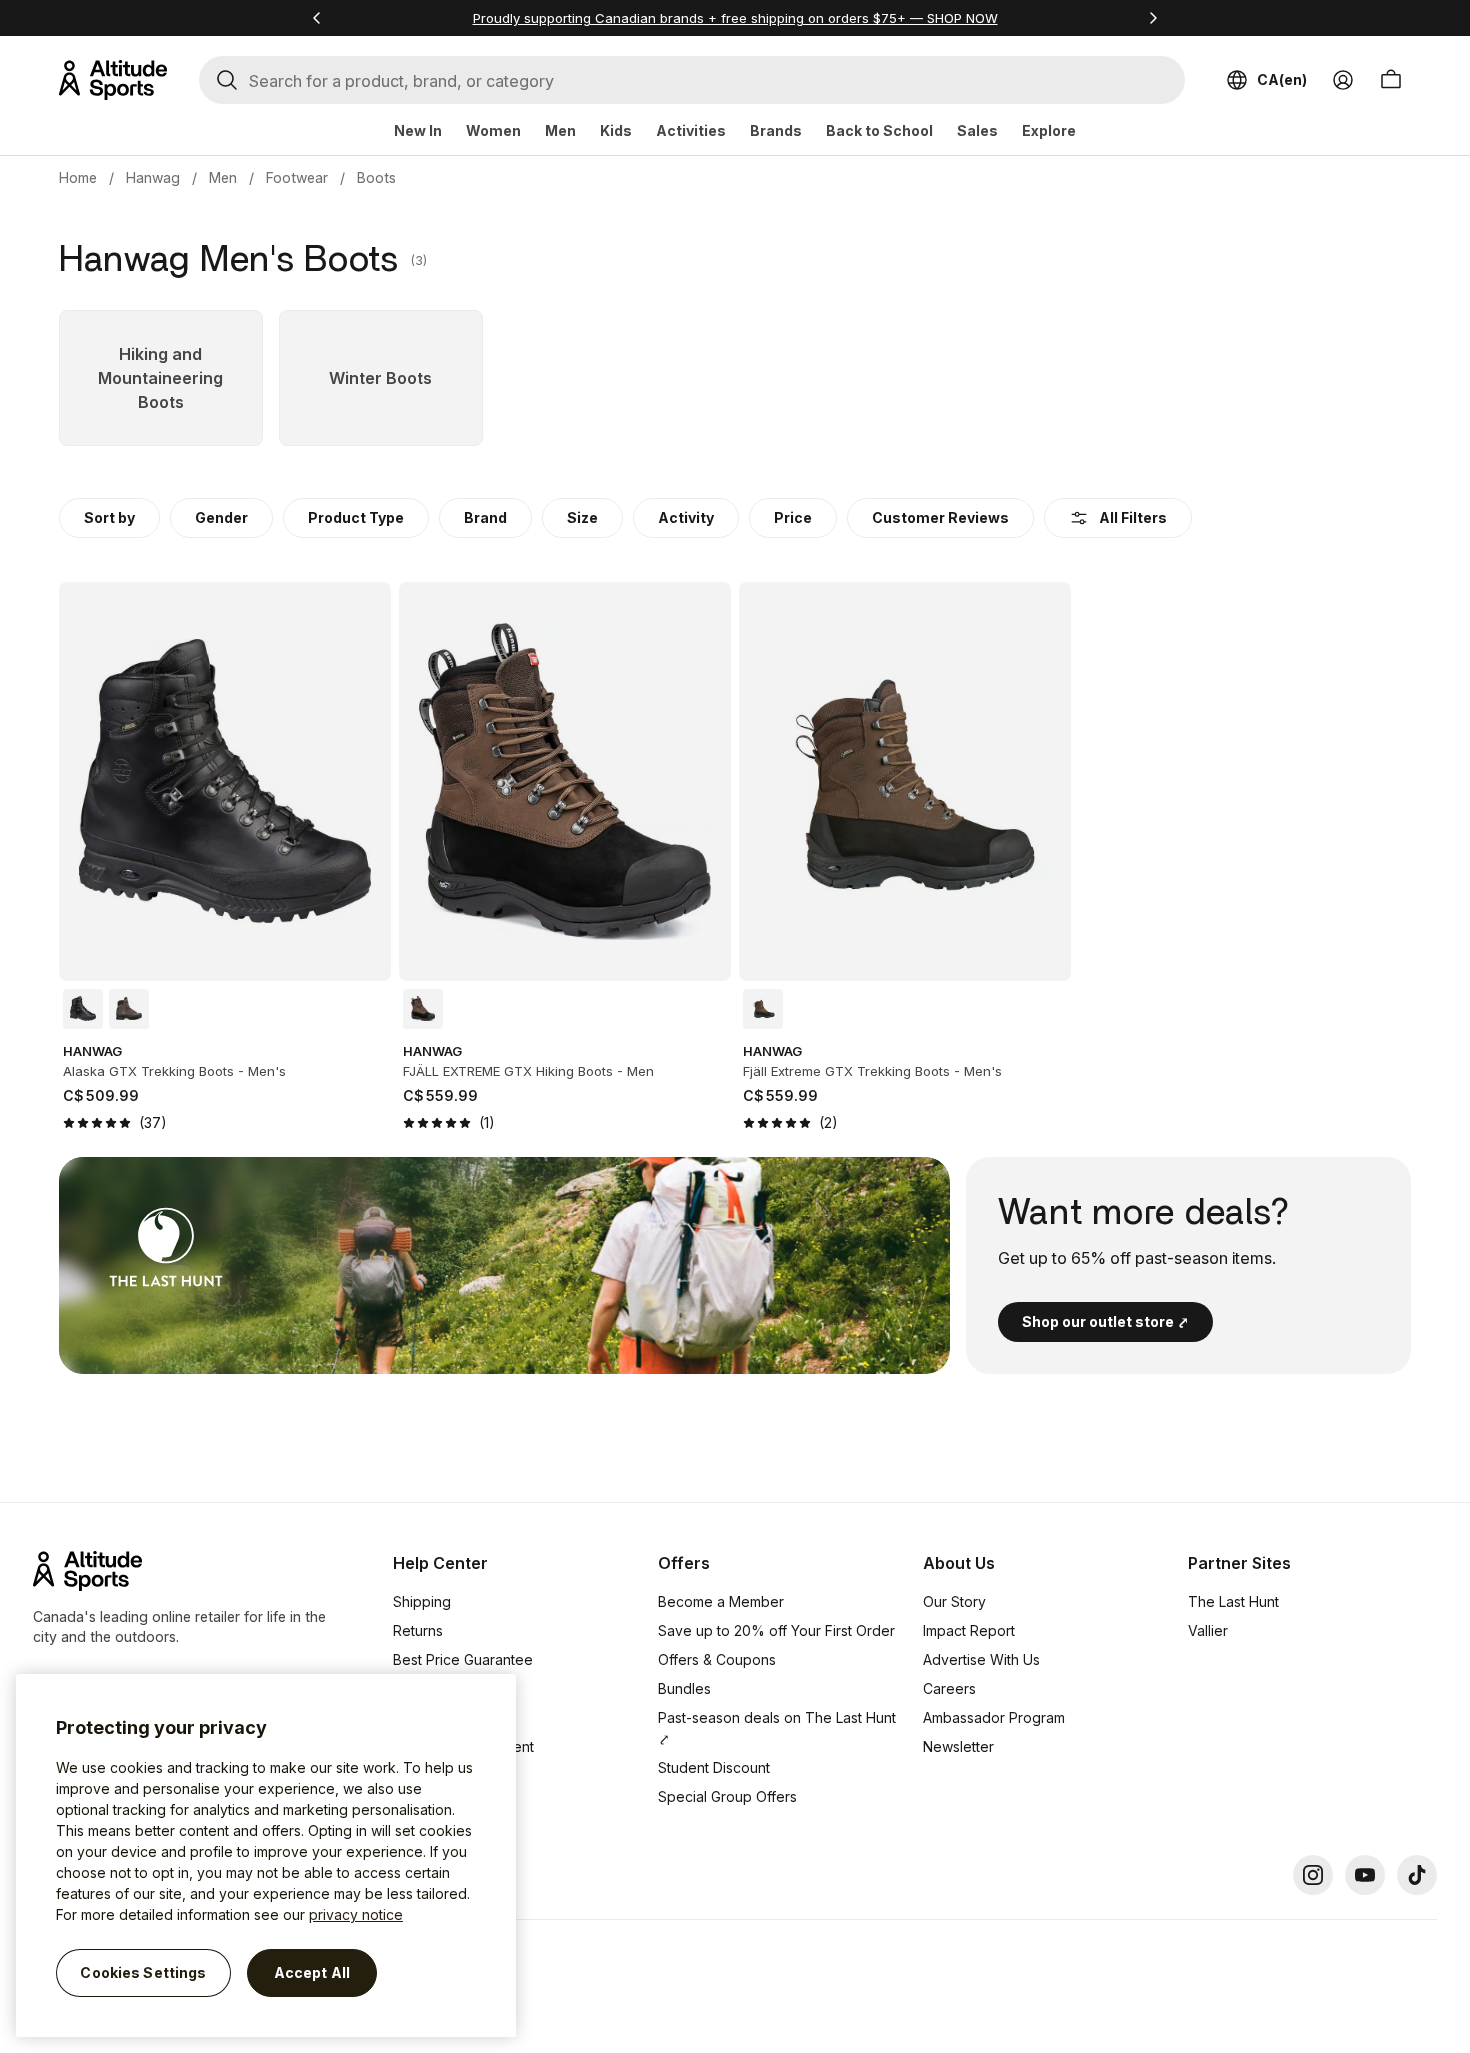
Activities (691, 130)
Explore (1049, 130)
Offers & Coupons (717, 1659)
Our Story (954, 1601)
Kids (616, 130)
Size (582, 517)
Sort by (109, 517)
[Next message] (1153, 18)
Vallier (1208, 1630)
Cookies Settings (143, 1972)
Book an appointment (463, 1746)
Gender (221, 517)
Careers (949, 1688)
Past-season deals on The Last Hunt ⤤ (777, 1728)
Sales (977, 130)
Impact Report (969, 1630)
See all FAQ (431, 1804)
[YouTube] (1365, 1875)
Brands (776, 130)
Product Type (356, 517)
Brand (485, 517)
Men (560, 130)
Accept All (312, 1972)
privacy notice (356, 1914)
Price (793, 517)
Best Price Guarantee (463, 1659)
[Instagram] (1313, 1875)
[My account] (1343, 80)
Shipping (422, 1601)
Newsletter (958, 1746)
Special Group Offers (727, 1796)
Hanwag (153, 177)
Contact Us (429, 1775)
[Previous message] (317, 18)
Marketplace (434, 1717)
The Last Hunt (1233, 1601)
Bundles (684, 1688)
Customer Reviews (940, 517)
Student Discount (714, 1767)
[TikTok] (1417, 1875)
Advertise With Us (981, 1659)
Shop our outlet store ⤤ (1105, 1321)
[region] (266, 1855)
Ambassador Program (994, 1717)
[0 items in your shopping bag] (1391, 80)
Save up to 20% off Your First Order (776, 1630)
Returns (418, 1630)
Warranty (422, 1688)
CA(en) (1282, 79)
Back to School (879, 130)
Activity (686, 517)
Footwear (297, 177)
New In (418, 130)
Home (78, 177)
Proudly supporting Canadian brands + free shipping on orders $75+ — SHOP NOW (735, 18)
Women (493, 130)
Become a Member (721, 1601)
